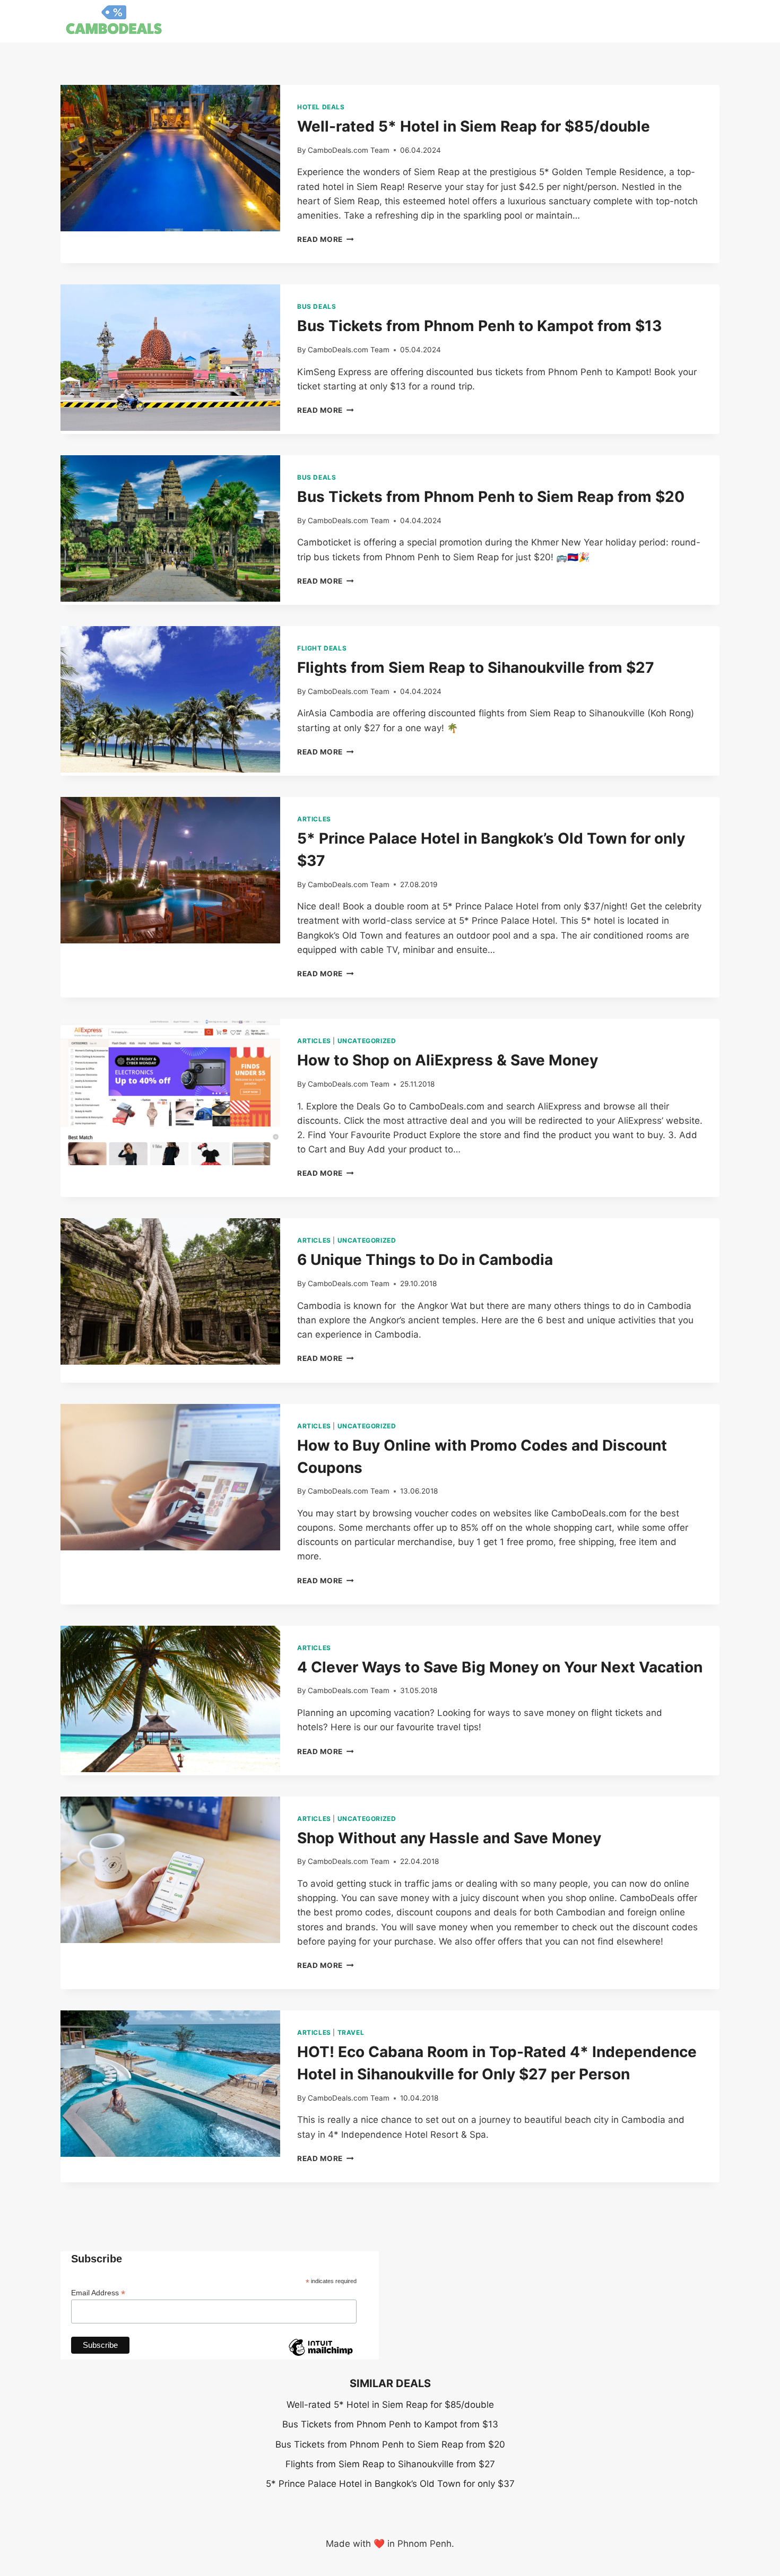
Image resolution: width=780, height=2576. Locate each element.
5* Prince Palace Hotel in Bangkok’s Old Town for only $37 (390, 2484)
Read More (326, 239)
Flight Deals (322, 648)
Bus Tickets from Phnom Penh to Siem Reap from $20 (491, 497)
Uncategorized (367, 1041)
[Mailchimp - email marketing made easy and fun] (320, 2355)
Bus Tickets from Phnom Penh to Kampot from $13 (479, 326)
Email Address (98, 2293)
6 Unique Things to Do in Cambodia (425, 1260)
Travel (351, 2032)
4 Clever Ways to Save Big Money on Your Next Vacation (500, 1667)
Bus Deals (317, 306)
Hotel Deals (321, 107)
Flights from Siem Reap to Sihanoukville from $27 (476, 667)
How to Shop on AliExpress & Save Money (448, 1060)
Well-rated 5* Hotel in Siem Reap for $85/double (474, 126)
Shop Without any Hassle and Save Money (449, 1838)
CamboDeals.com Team (349, 150)
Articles (314, 819)
